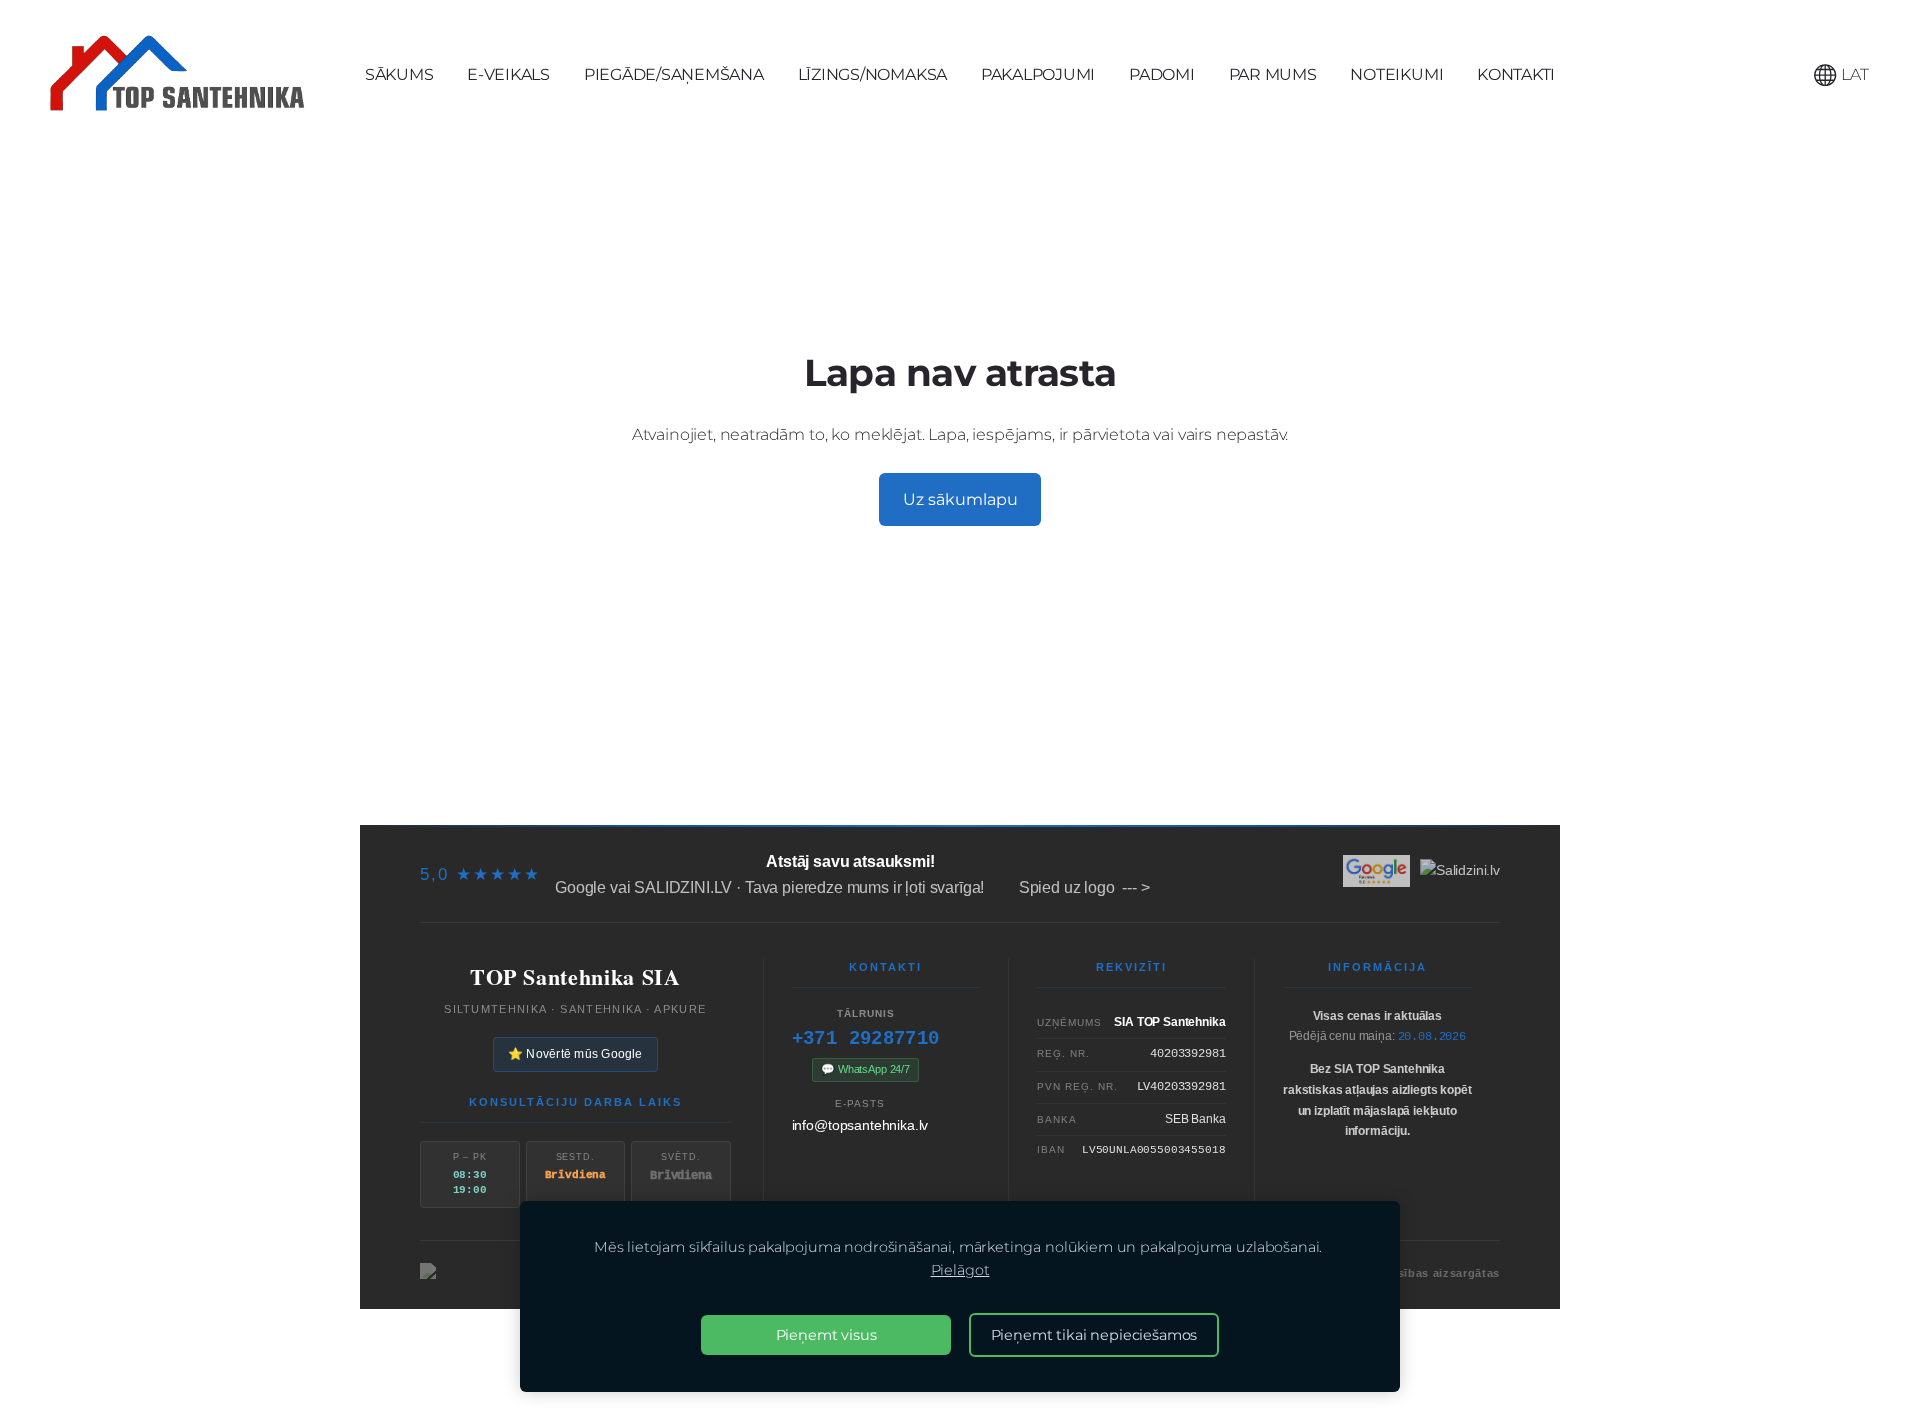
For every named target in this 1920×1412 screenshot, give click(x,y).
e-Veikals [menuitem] (508, 74)
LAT (1853, 74)
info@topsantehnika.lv (860, 1125)
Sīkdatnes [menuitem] (1439, 783)
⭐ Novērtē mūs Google (575, 1054)
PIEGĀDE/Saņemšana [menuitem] (674, 74)
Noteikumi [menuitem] (1396, 74)
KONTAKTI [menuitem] (1516, 74)
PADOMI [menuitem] (1162, 74)
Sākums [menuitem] (399, 74)
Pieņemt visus (826, 1335)
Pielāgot (960, 1270)
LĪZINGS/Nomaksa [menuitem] (872, 74)
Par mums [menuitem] (1273, 74)
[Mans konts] (1780, 74)
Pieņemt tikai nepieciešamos (1094, 1335)
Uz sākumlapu (960, 499)
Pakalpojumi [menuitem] (1038, 74)
